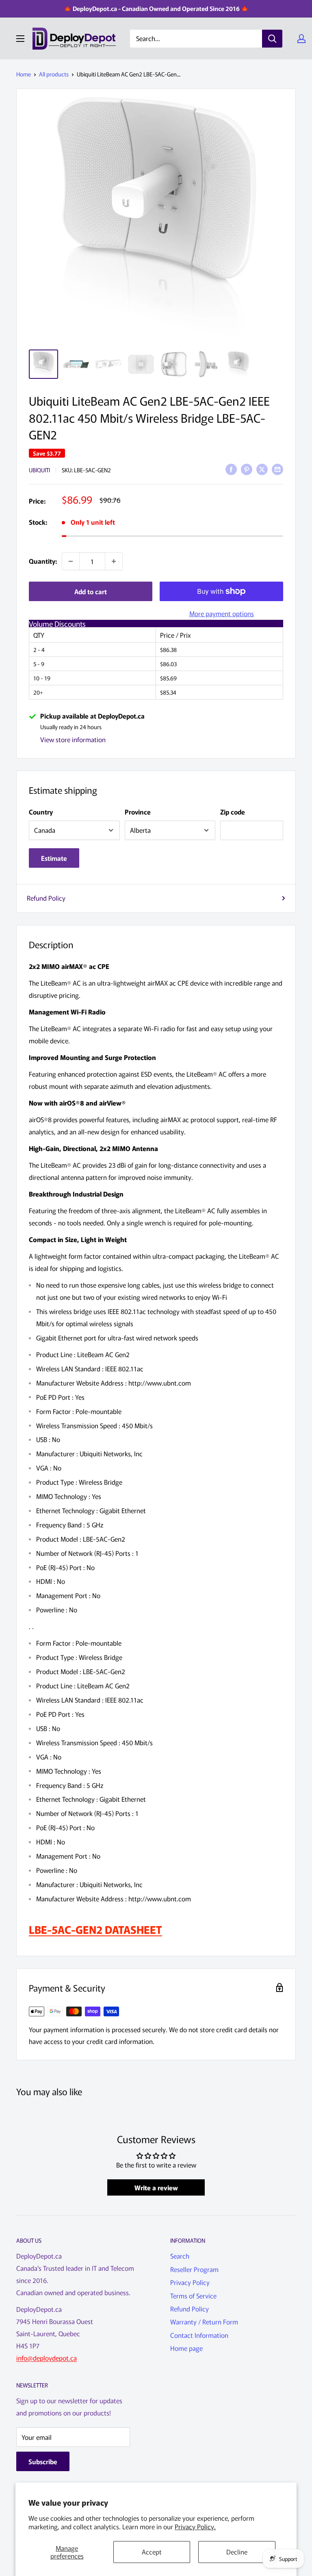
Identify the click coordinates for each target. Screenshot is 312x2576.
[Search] (272, 39)
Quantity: (43, 561)
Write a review (156, 2187)
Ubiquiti (39, 470)
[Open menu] (20, 39)
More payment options (222, 613)
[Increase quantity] (114, 561)
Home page (186, 2348)
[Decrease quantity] (71, 561)
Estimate (54, 858)
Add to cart (91, 591)
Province (138, 812)
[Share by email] (277, 469)
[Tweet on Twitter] (262, 469)
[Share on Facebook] (231, 469)
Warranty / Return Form (204, 2322)
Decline (237, 2552)
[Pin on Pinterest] (247, 469)
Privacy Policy (190, 2282)
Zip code (233, 812)
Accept (152, 2552)
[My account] (301, 39)
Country (41, 812)
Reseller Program (194, 2269)
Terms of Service (193, 2296)
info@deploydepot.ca (47, 2358)
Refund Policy (46, 898)
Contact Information (199, 2335)
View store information (73, 739)
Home (24, 74)
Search (180, 2256)
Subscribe (43, 2461)
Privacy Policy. (195, 2526)
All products (54, 74)
